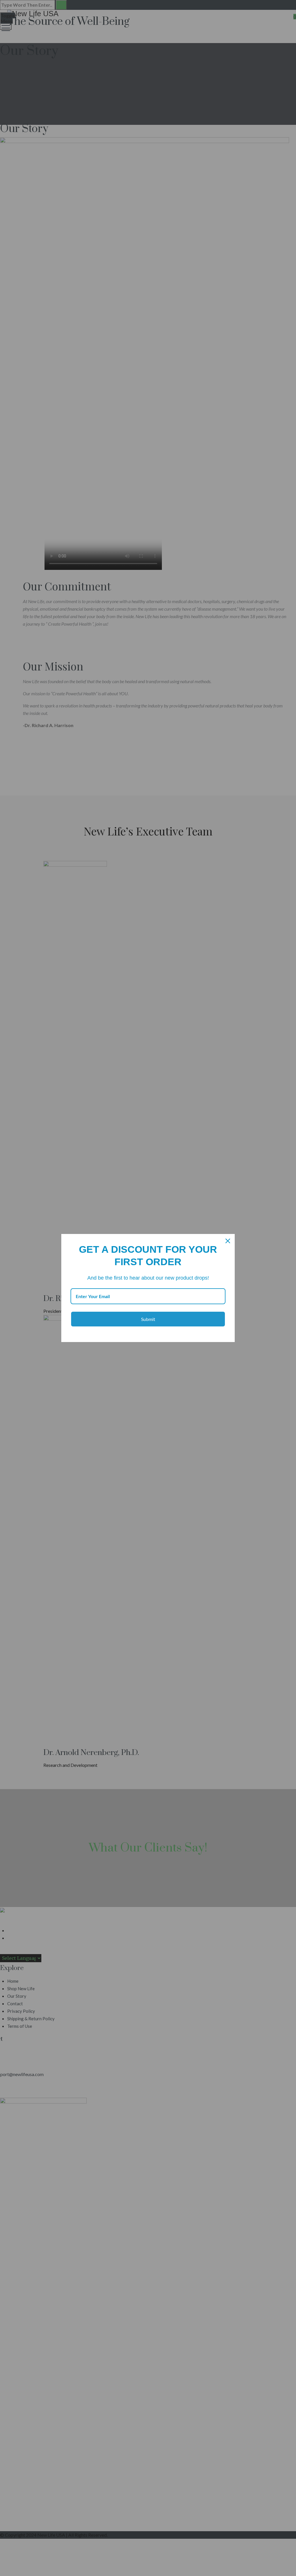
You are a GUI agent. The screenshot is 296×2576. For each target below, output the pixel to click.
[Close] (228, 1241)
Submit (148, 1319)
